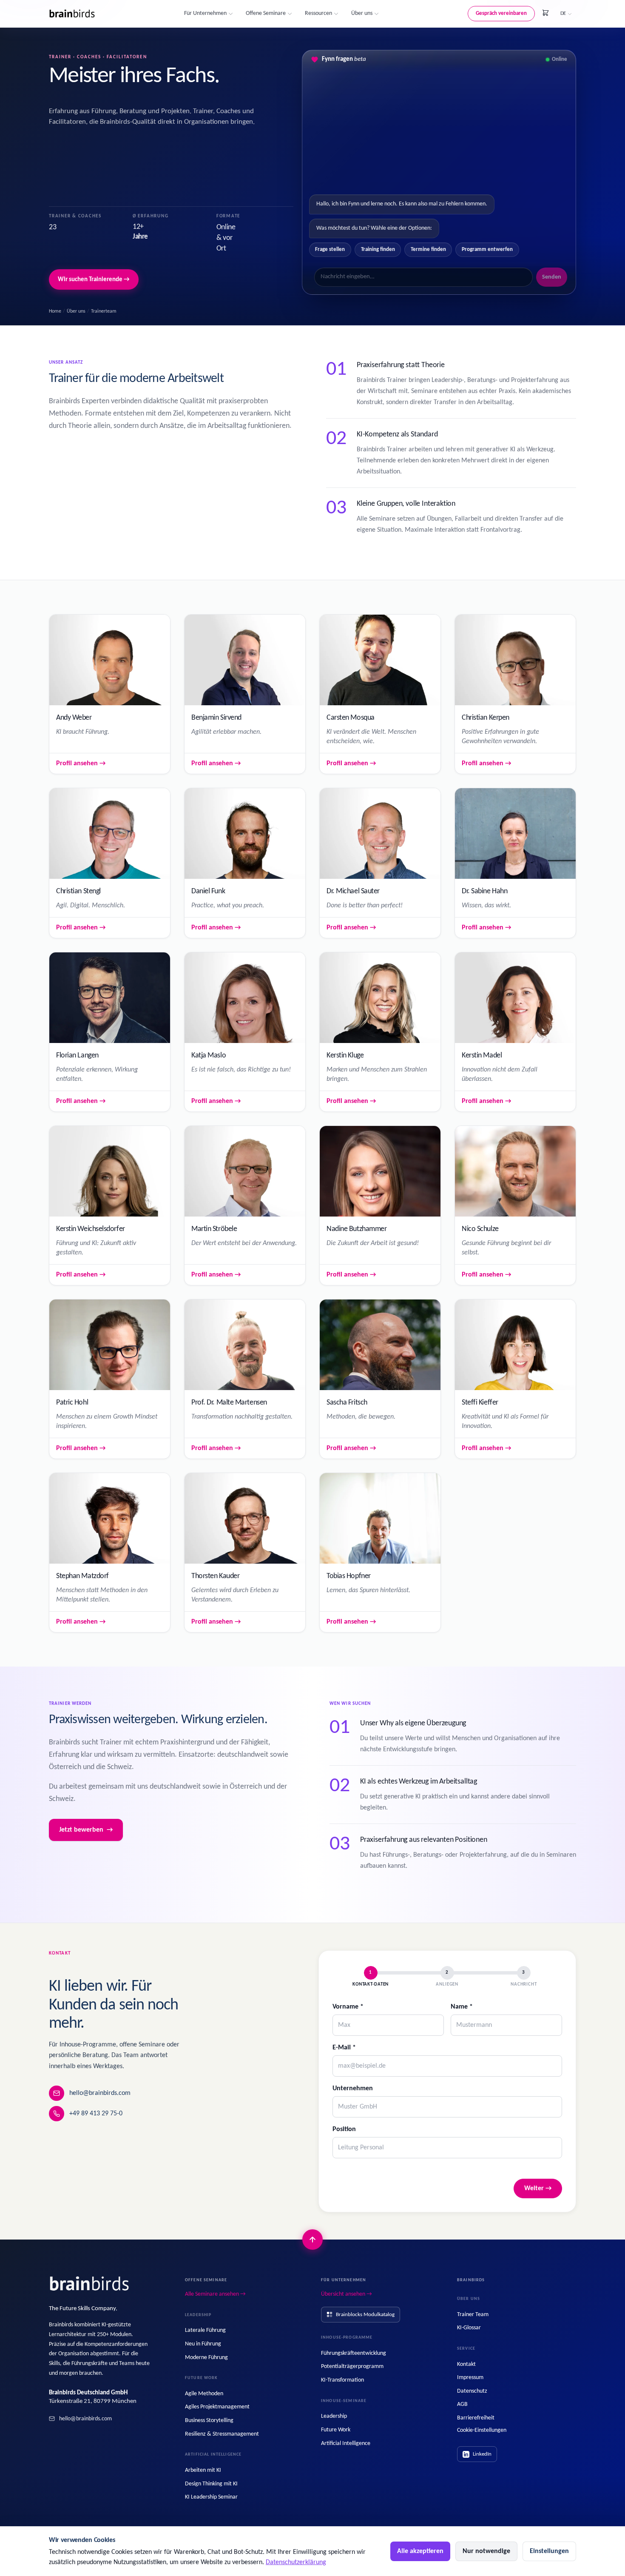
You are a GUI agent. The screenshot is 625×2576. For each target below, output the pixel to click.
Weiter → (538, 2188)
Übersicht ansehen (347, 2294)
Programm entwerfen (487, 249)
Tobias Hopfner (349, 1576)
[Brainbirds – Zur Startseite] (72, 14)
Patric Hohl (72, 1403)
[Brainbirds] (90, 2284)
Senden (552, 277)
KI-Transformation (342, 2380)
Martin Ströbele (214, 1229)
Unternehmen (353, 2089)
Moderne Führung (206, 2358)
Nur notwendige (486, 2551)
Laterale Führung (205, 2330)
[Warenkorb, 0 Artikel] (545, 13)
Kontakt (466, 2364)
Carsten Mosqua (351, 718)
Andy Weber (74, 718)
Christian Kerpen (486, 718)
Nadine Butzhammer (357, 1229)
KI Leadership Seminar (211, 2497)
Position (344, 2129)
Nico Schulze (480, 1229)
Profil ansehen (81, 764)
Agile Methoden (204, 2394)
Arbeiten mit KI (203, 2470)
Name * (462, 2007)
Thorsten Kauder (215, 1576)
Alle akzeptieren (420, 2551)
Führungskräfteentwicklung (354, 2353)
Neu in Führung (203, 2344)
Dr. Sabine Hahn (484, 891)
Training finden (378, 249)
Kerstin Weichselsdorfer (91, 1229)
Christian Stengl (78, 891)
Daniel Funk (208, 891)
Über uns (362, 13)
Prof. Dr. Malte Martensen (229, 1403)
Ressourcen (318, 13)
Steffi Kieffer (480, 1403)
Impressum (470, 2378)
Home (55, 311)
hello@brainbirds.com (100, 2093)
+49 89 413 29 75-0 (96, 2114)
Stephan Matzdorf (82, 1576)
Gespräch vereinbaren (501, 13)
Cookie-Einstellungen (482, 2430)
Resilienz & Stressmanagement (222, 2434)
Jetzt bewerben (86, 1830)
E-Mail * (344, 2048)
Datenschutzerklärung (296, 2562)
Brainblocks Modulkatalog (365, 2315)
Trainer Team (473, 2315)
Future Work (336, 2430)
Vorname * (348, 2007)
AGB (462, 2404)
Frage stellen (330, 249)
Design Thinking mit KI (211, 2484)
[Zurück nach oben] (312, 2240)
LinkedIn (482, 2454)
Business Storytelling (209, 2421)
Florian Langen (77, 1056)
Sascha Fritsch (347, 1403)
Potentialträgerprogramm (352, 2367)
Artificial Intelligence (346, 2443)
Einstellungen (549, 2551)
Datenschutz (472, 2391)
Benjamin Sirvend (216, 718)
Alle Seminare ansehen (215, 2294)
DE (563, 13)
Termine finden (428, 249)
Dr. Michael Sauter (353, 891)
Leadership (334, 2416)
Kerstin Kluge (345, 1056)
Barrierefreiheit (476, 2418)
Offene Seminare (266, 13)
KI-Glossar (469, 2328)
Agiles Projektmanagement (217, 2407)
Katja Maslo (209, 1056)
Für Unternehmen (205, 13)
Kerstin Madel (482, 1056)
